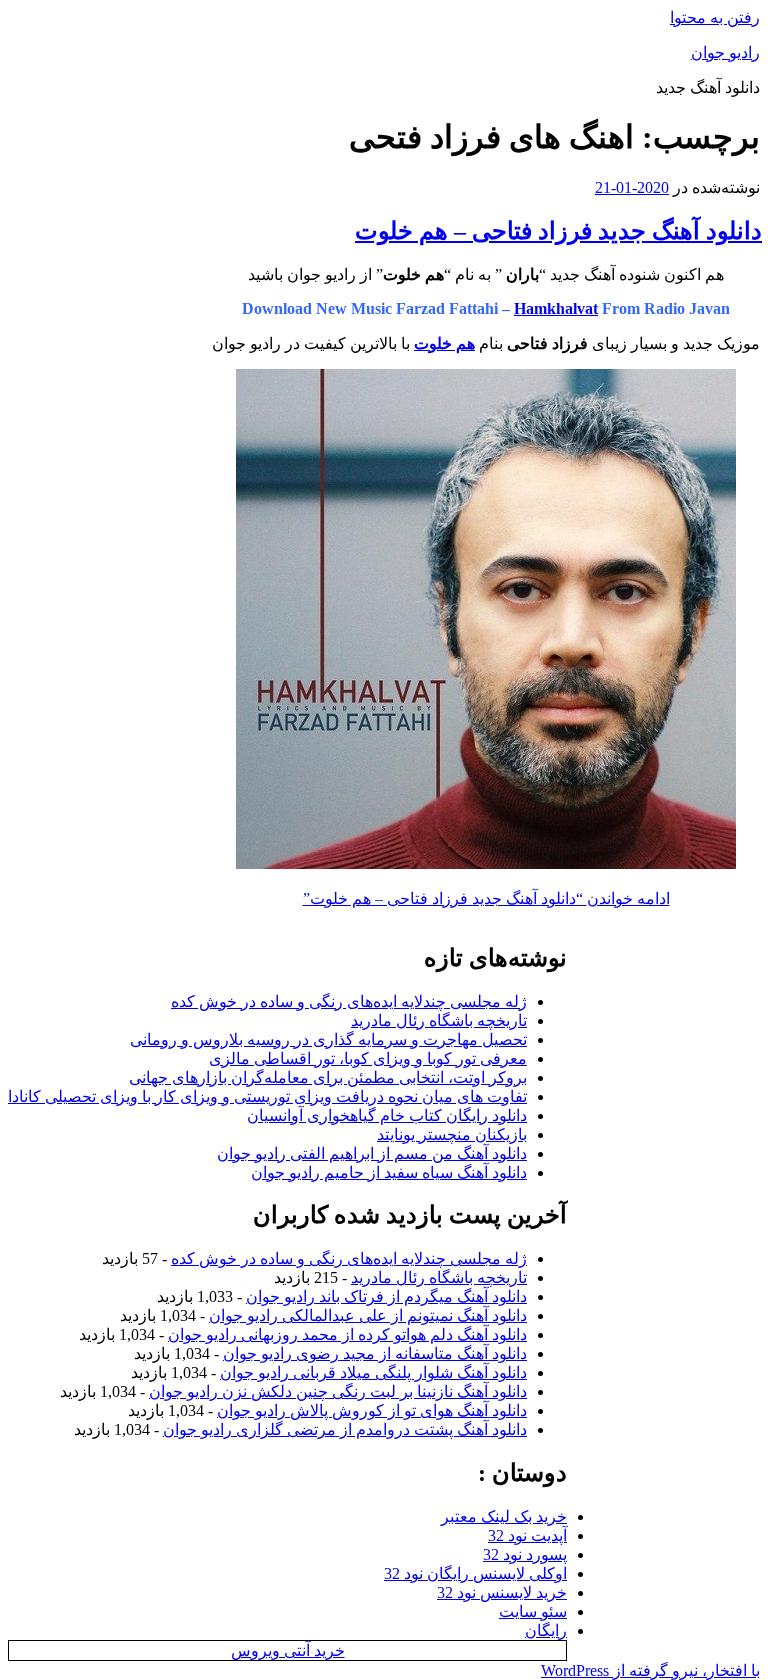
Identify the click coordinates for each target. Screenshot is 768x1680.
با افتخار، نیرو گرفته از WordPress (650, 1670)
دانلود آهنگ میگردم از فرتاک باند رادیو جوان (386, 1296)
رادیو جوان (725, 52)
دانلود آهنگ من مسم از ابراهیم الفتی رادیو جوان (372, 1153)
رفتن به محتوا (715, 17)
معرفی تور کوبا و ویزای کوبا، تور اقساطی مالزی (368, 1058)
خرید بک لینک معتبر (504, 1516)
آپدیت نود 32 (527, 1535)
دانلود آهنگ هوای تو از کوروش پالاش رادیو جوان (372, 1410)
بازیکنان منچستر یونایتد (452, 1134)
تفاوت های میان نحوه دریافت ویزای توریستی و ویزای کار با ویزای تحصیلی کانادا (267, 1096)
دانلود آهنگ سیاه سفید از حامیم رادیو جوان (389, 1172)
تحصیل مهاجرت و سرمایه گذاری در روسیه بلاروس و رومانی (328, 1039)
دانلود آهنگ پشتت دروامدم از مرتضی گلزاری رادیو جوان (345, 1429)
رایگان (546, 1630)
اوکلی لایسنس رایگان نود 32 (475, 1573)
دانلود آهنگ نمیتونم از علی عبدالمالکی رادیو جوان (368, 1315)
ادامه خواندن (486, 898)
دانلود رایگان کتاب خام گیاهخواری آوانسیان (387, 1115)
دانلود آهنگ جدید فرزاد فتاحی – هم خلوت (558, 231)
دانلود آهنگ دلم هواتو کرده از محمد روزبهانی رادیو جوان (347, 1334)
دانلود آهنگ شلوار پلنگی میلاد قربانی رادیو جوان (373, 1372)
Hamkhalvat (556, 308)
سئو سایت (533, 1611)
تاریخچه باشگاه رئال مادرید (439, 1020)
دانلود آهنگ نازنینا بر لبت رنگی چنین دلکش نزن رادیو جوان (338, 1391)
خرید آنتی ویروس (288, 1650)
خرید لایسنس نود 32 (502, 1592)
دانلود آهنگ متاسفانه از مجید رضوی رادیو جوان (375, 1353)
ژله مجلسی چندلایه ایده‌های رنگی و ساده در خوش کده (349, 1001)
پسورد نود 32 (525, 1554)
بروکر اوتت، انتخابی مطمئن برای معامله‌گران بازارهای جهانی (328, 1077)
